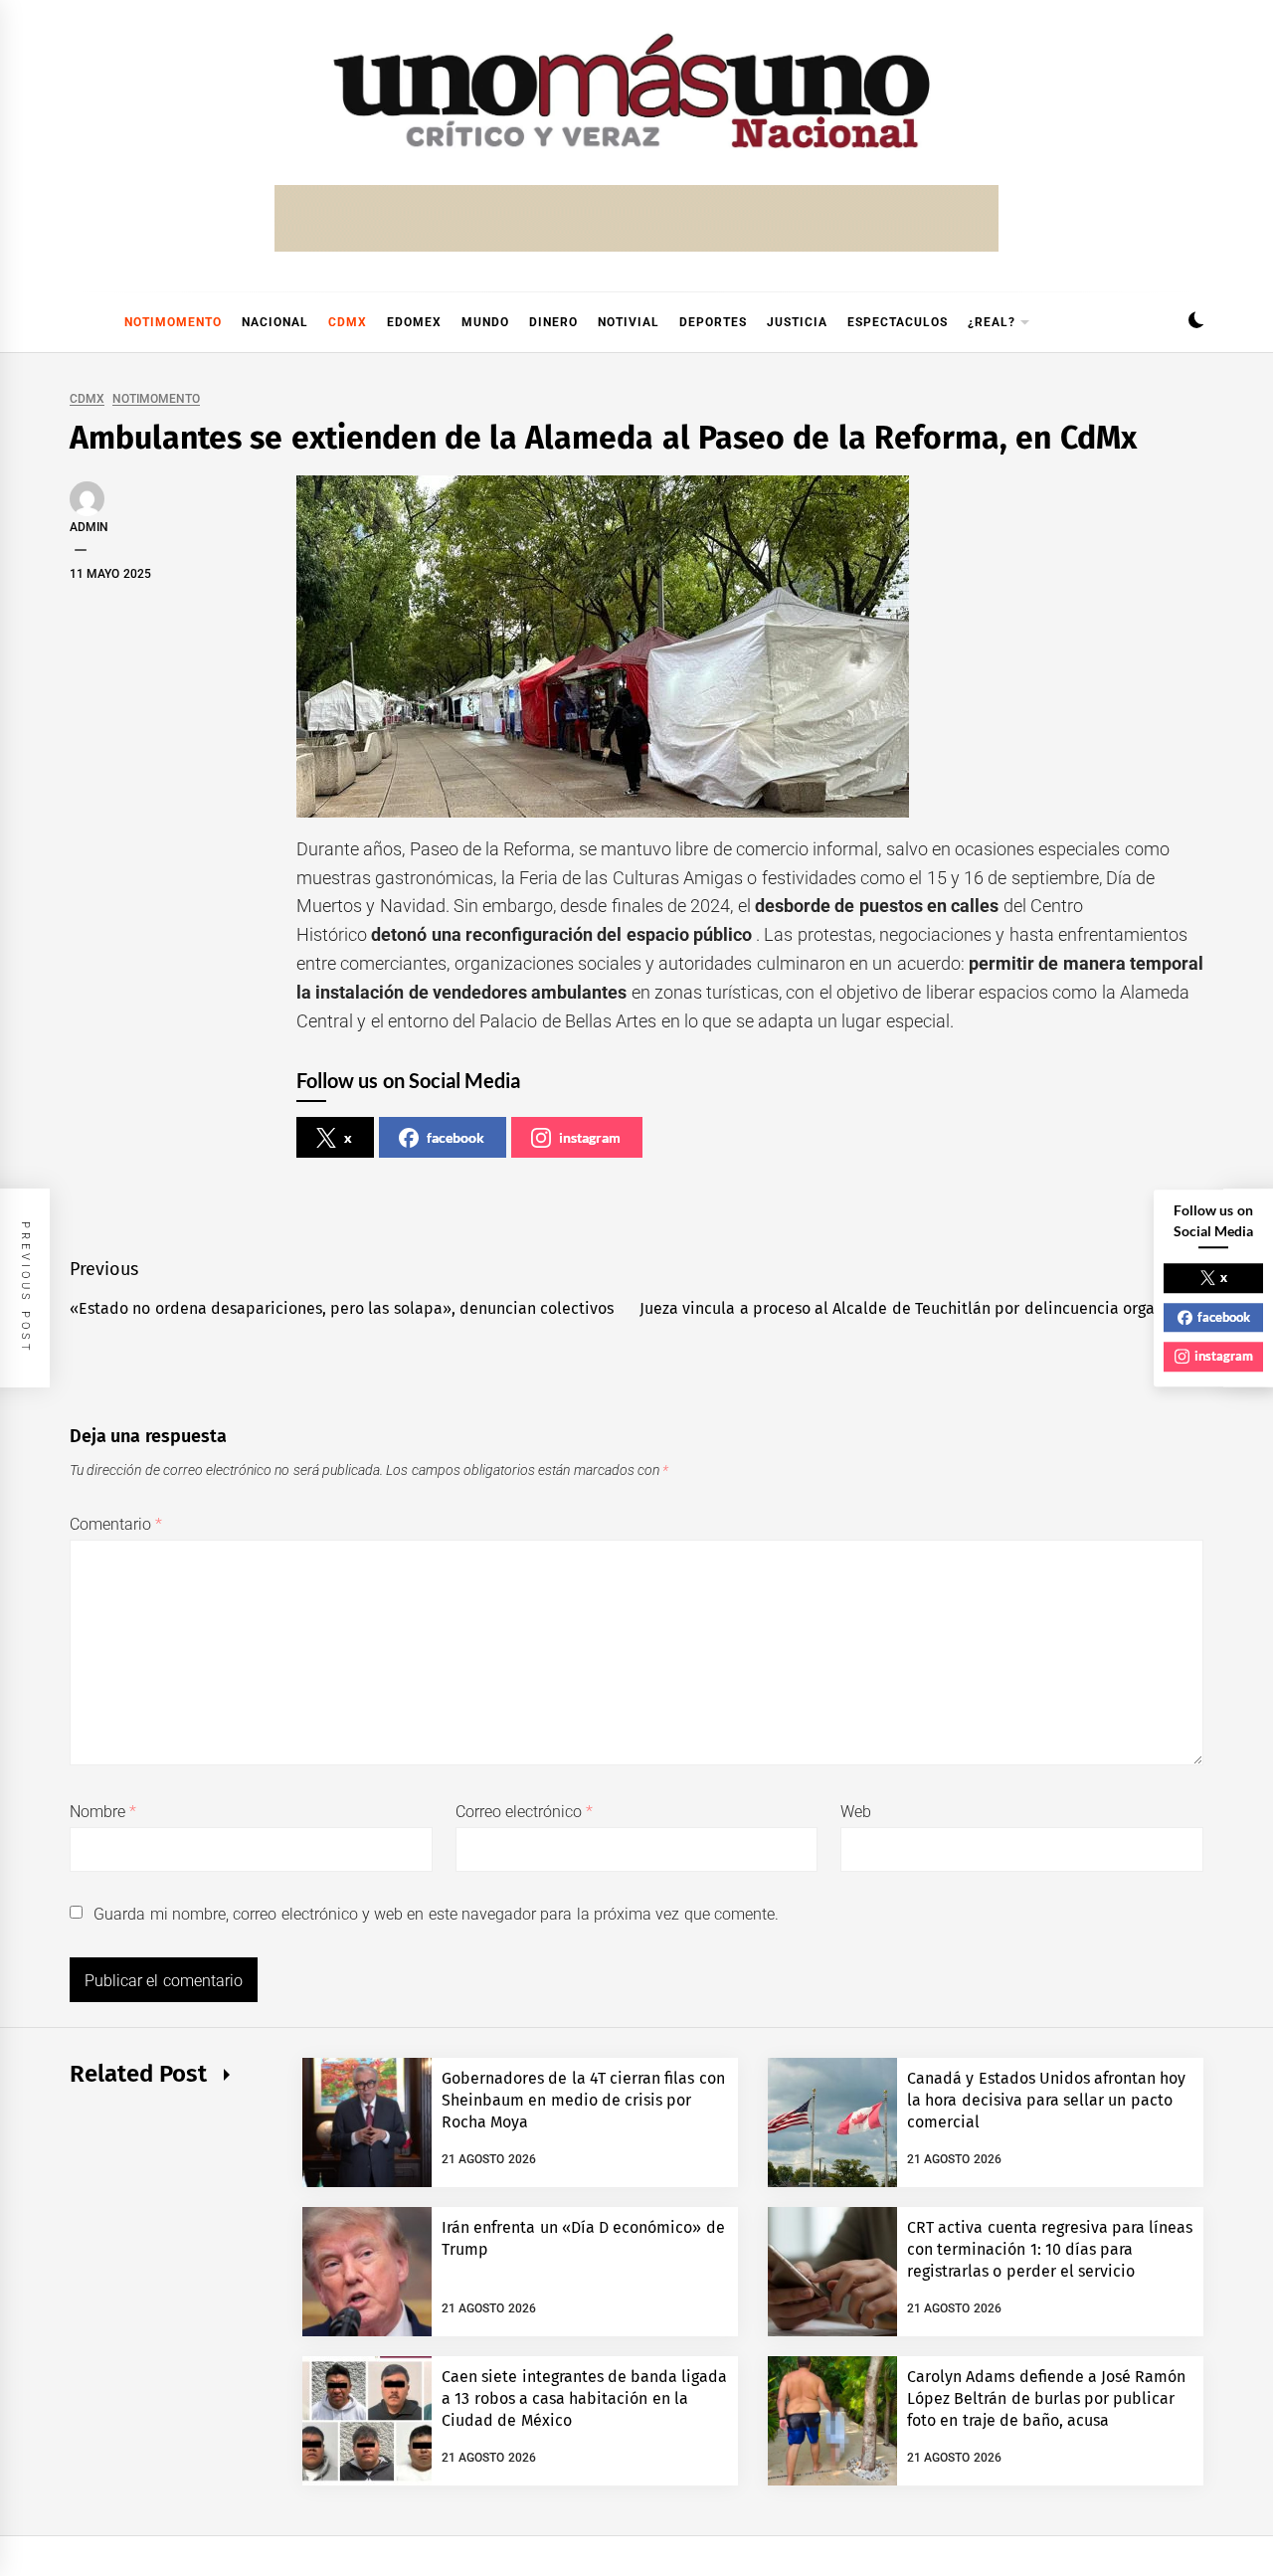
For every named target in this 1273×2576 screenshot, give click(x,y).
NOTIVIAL (629, 322)
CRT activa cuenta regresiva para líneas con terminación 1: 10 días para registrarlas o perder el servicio (1050, 2250)
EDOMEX (414, 322)
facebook (455, 1137)
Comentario (116, 1524)
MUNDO (485, 322)
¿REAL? (992, 322)
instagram (590, 1137)
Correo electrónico (525, 1812)
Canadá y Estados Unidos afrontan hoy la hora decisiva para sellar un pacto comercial (1047, 2101)
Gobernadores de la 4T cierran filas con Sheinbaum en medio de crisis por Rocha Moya (583, 2101)
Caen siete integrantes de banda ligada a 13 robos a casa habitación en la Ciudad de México (585, 2399)
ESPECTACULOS (898, 322)
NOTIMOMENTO (173, 322)
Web (856, 1812)
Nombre (103, 1812)
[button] (1196, 323)
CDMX (348, 322)
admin (89, 527)
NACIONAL (275, 322)
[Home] (80, 322)
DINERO (553, 322)
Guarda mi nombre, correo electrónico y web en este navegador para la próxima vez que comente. (436, 1914)
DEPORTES (713, 322)
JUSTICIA (797, 322)
